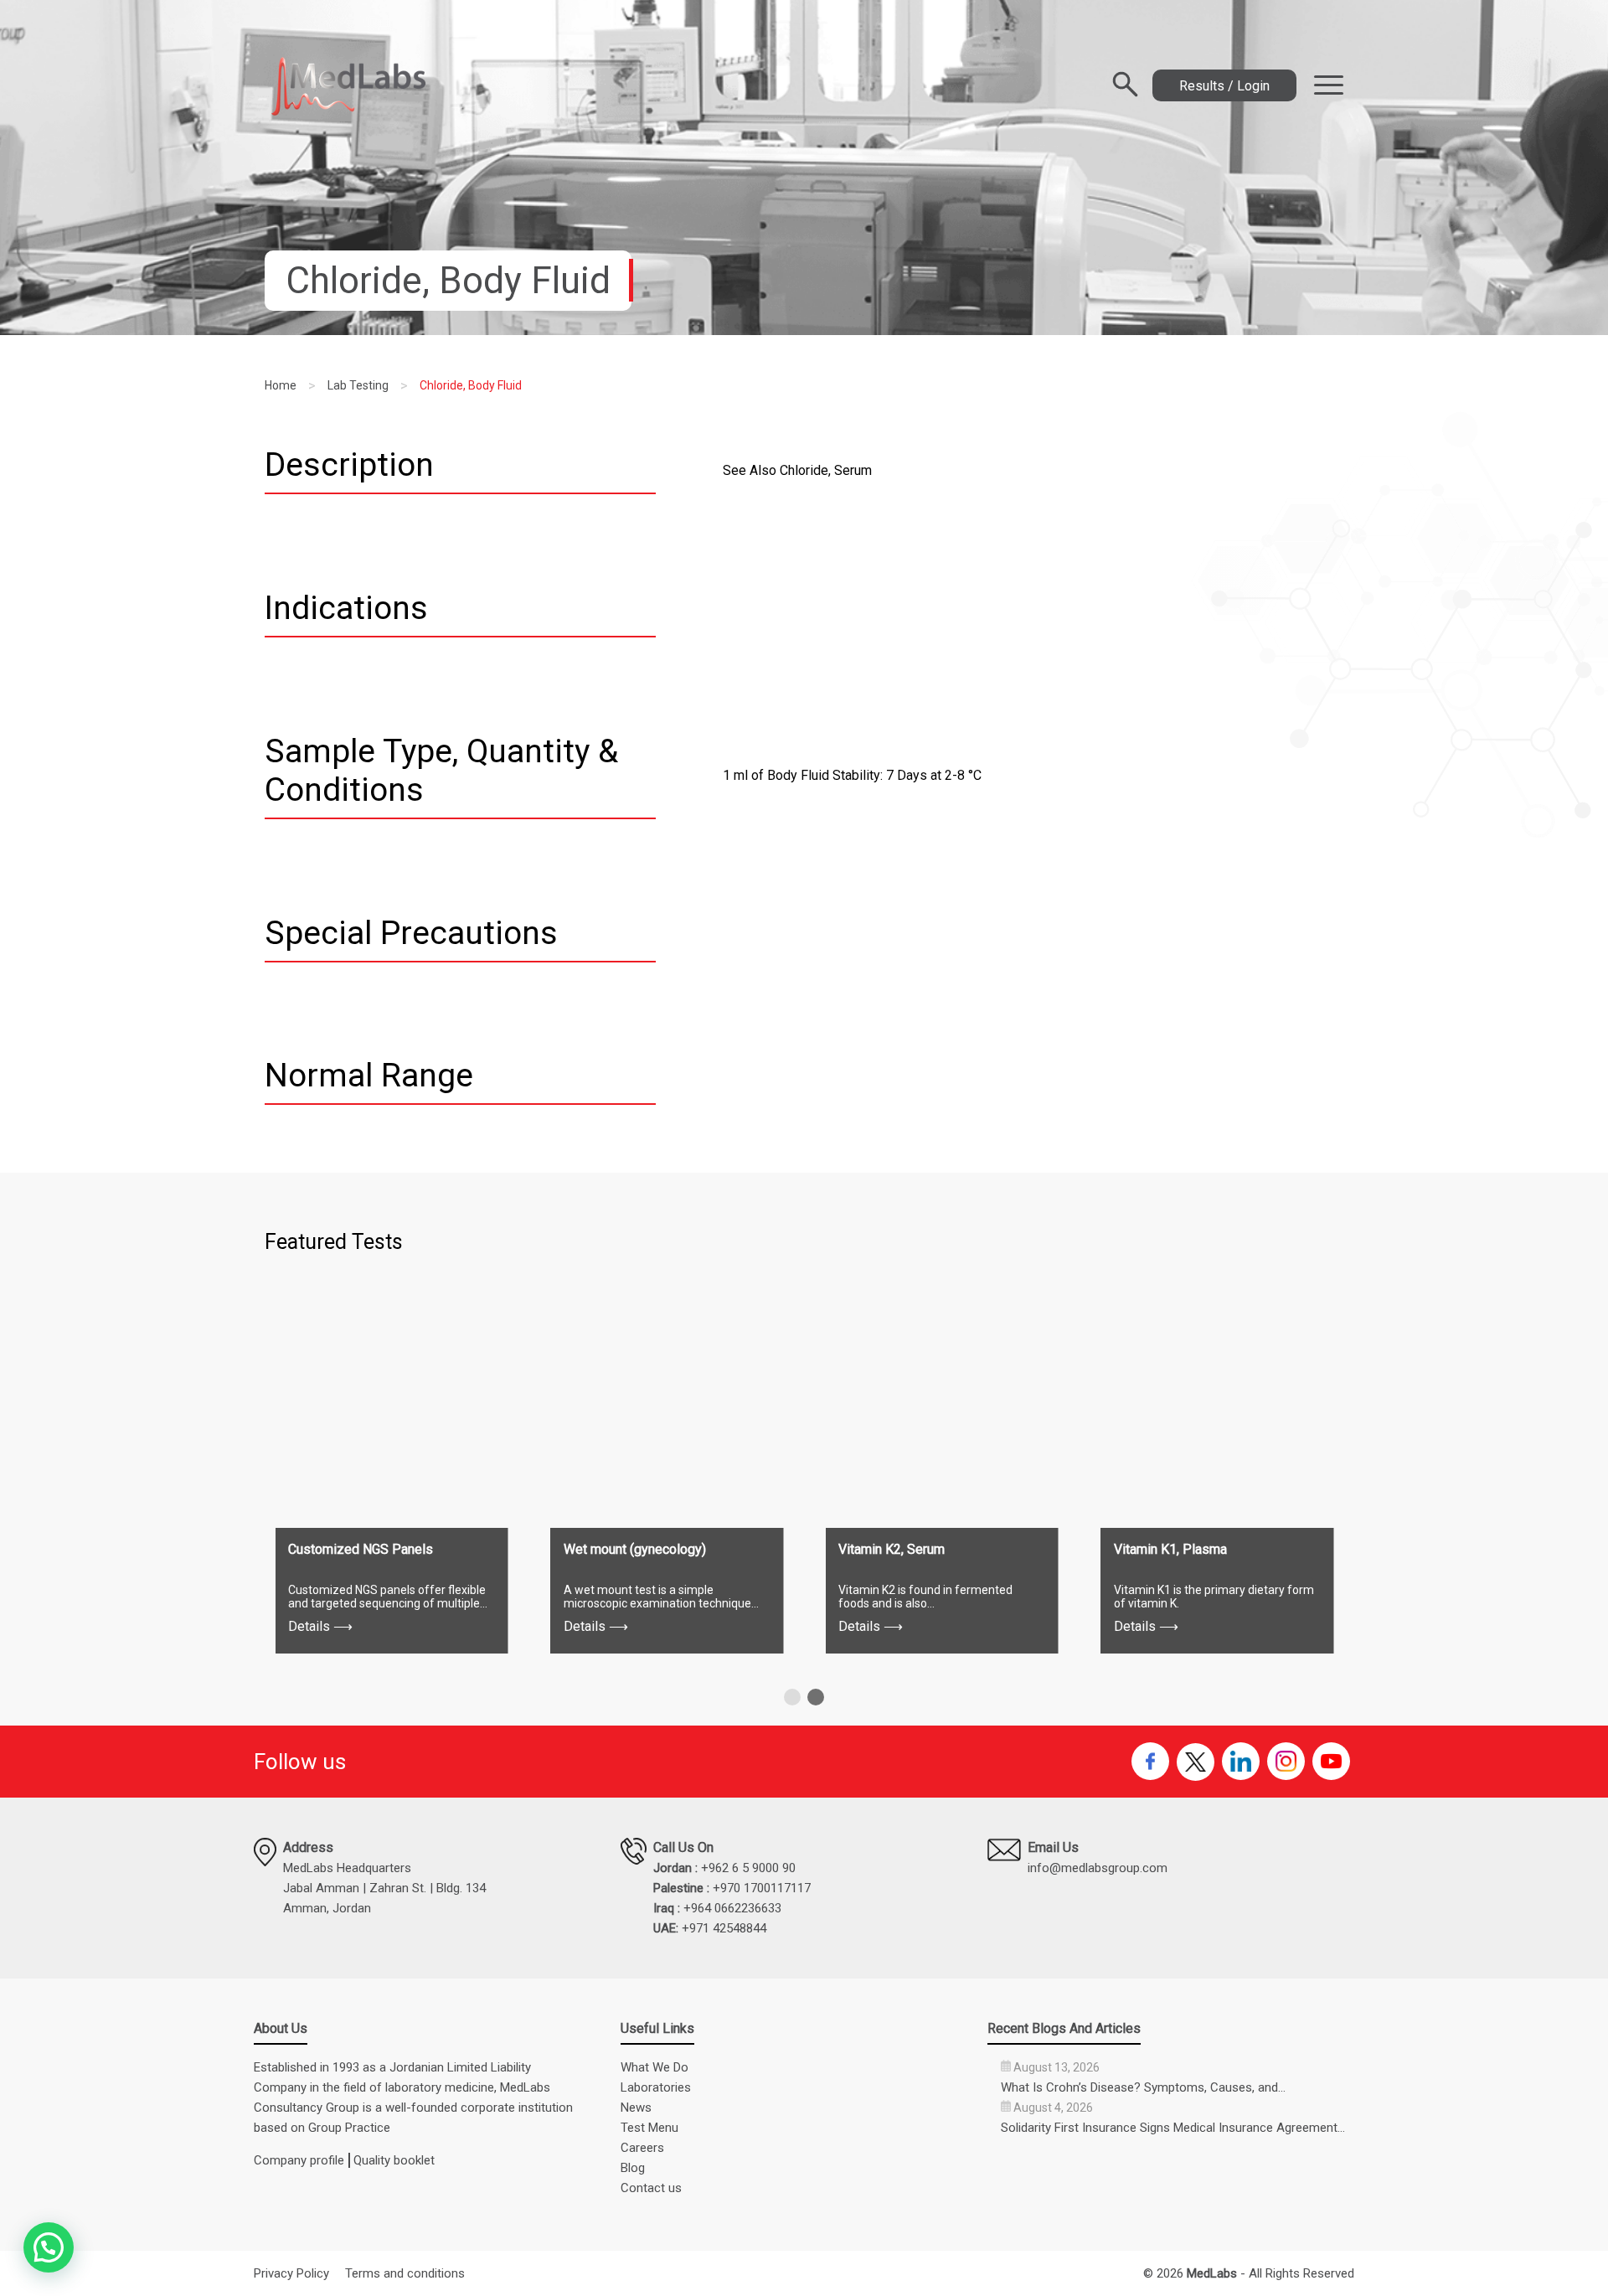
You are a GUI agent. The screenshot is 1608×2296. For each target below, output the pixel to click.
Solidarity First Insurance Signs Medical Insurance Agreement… (1173, 2128)
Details (320, 1626)
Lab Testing (358, 385)
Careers (642, 2148)
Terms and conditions (405, 2273)
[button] (792, 1697)
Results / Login (1224, 86)
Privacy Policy (291, 2273)
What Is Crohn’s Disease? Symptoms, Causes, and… (1143, 2087)
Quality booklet (394, 2160)
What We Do (655, 2067)
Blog (633, 2168)
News (636, 2108)
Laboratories (656, 2087)
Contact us (651, 2188)
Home (281, 385)
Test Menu (649, 2128)
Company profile (299, 2160)
